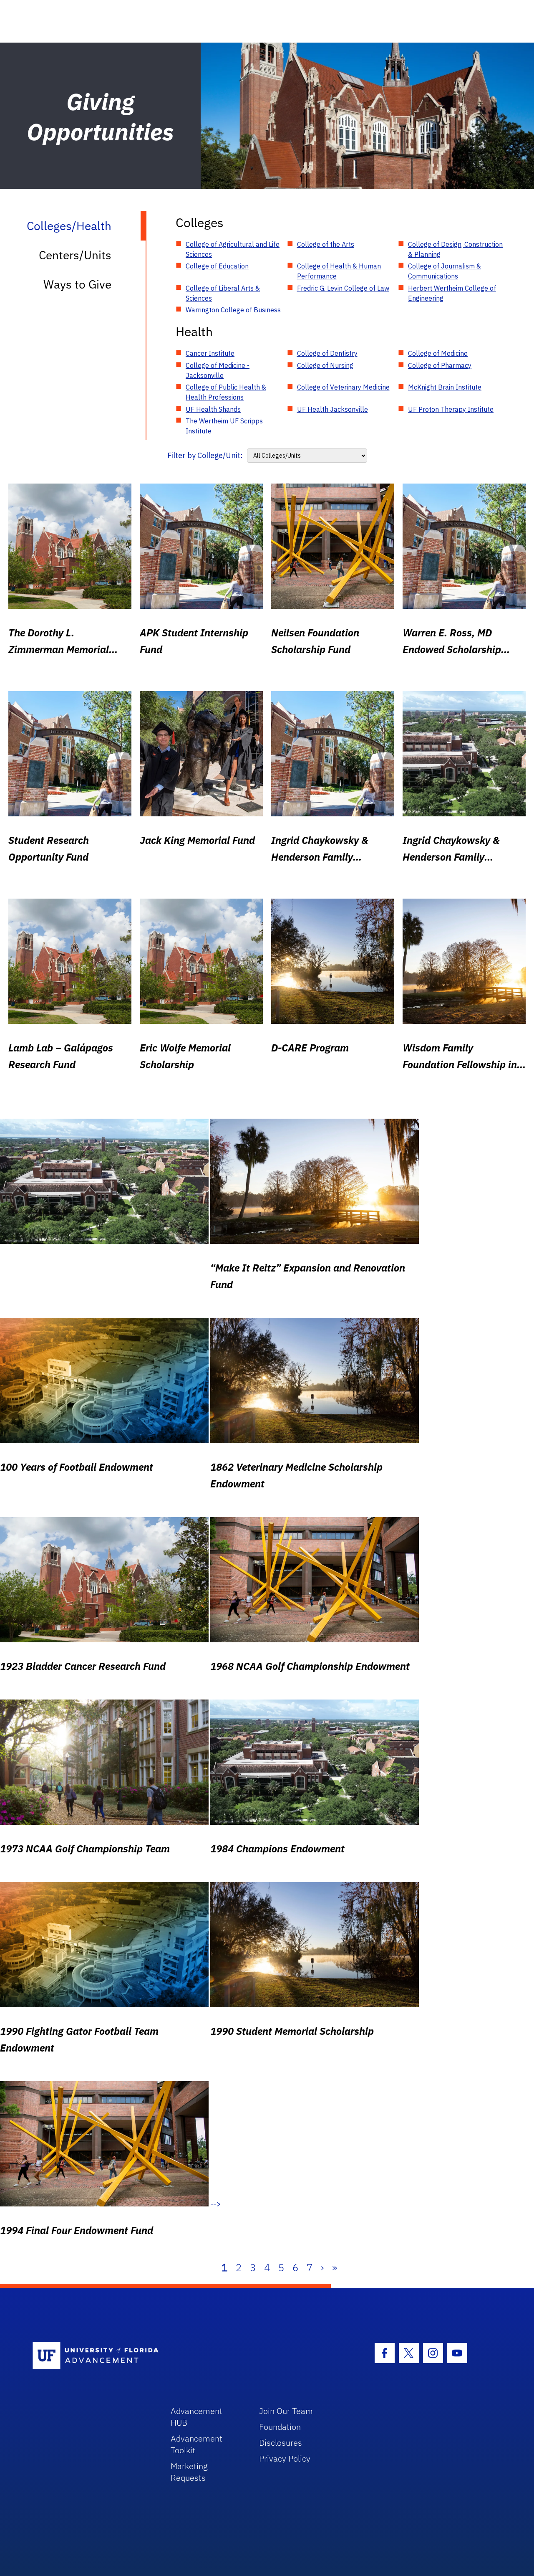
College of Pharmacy (440, 365)
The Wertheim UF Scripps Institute (224, 426)
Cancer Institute (210, 353)
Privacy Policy (285, 2458)
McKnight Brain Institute (445, 387)
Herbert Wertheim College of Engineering (452, 293)
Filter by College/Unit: (205, 455)
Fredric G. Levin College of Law (343, 288)
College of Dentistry (327, 353)
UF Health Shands (213, 409)
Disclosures (281, 2443)
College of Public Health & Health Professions (226, 392)
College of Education (217, 266)
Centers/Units (75, 255)
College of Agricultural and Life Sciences (233, 249)
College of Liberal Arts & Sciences (223, 293)
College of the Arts (326, 244)
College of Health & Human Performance (339, 271)
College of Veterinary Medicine (343, 387)
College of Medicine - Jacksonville (218, 370)
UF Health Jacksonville (332, 409)
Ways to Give (77, 284)
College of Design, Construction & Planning (455, 249)
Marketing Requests (189, 2472)
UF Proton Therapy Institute (451, 409)
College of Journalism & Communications (445, 271)
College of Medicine (438, 353)
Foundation (280, 2427)
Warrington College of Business (233, 310)
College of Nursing (325, 365)
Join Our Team (286, 2411)
